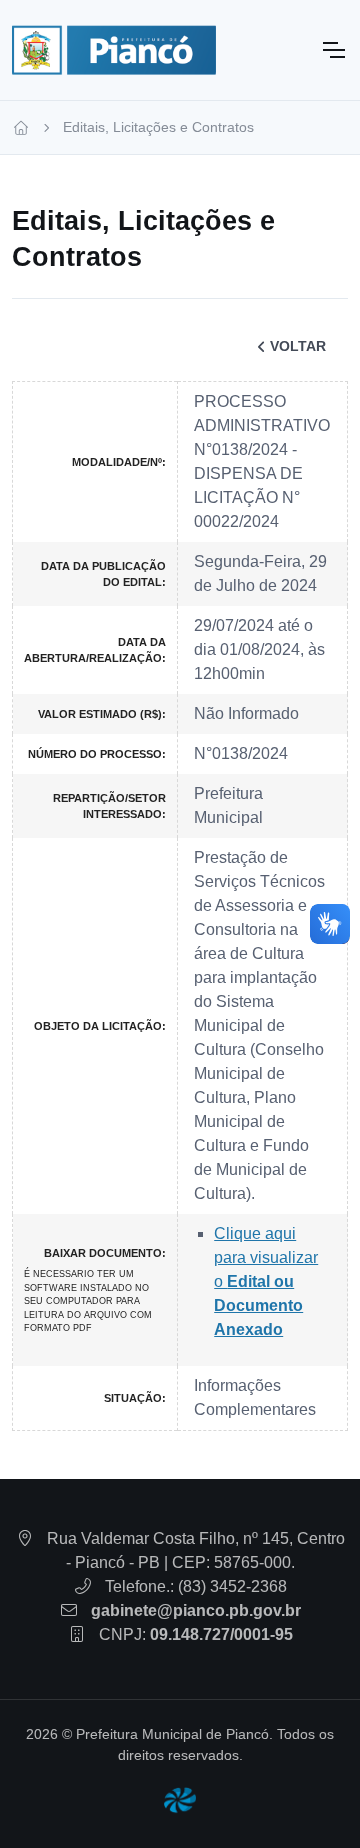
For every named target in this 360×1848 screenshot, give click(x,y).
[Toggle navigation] (333, 50)
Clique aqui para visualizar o (266, 1281)
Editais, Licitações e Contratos (158, 127)
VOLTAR (298, 346)
